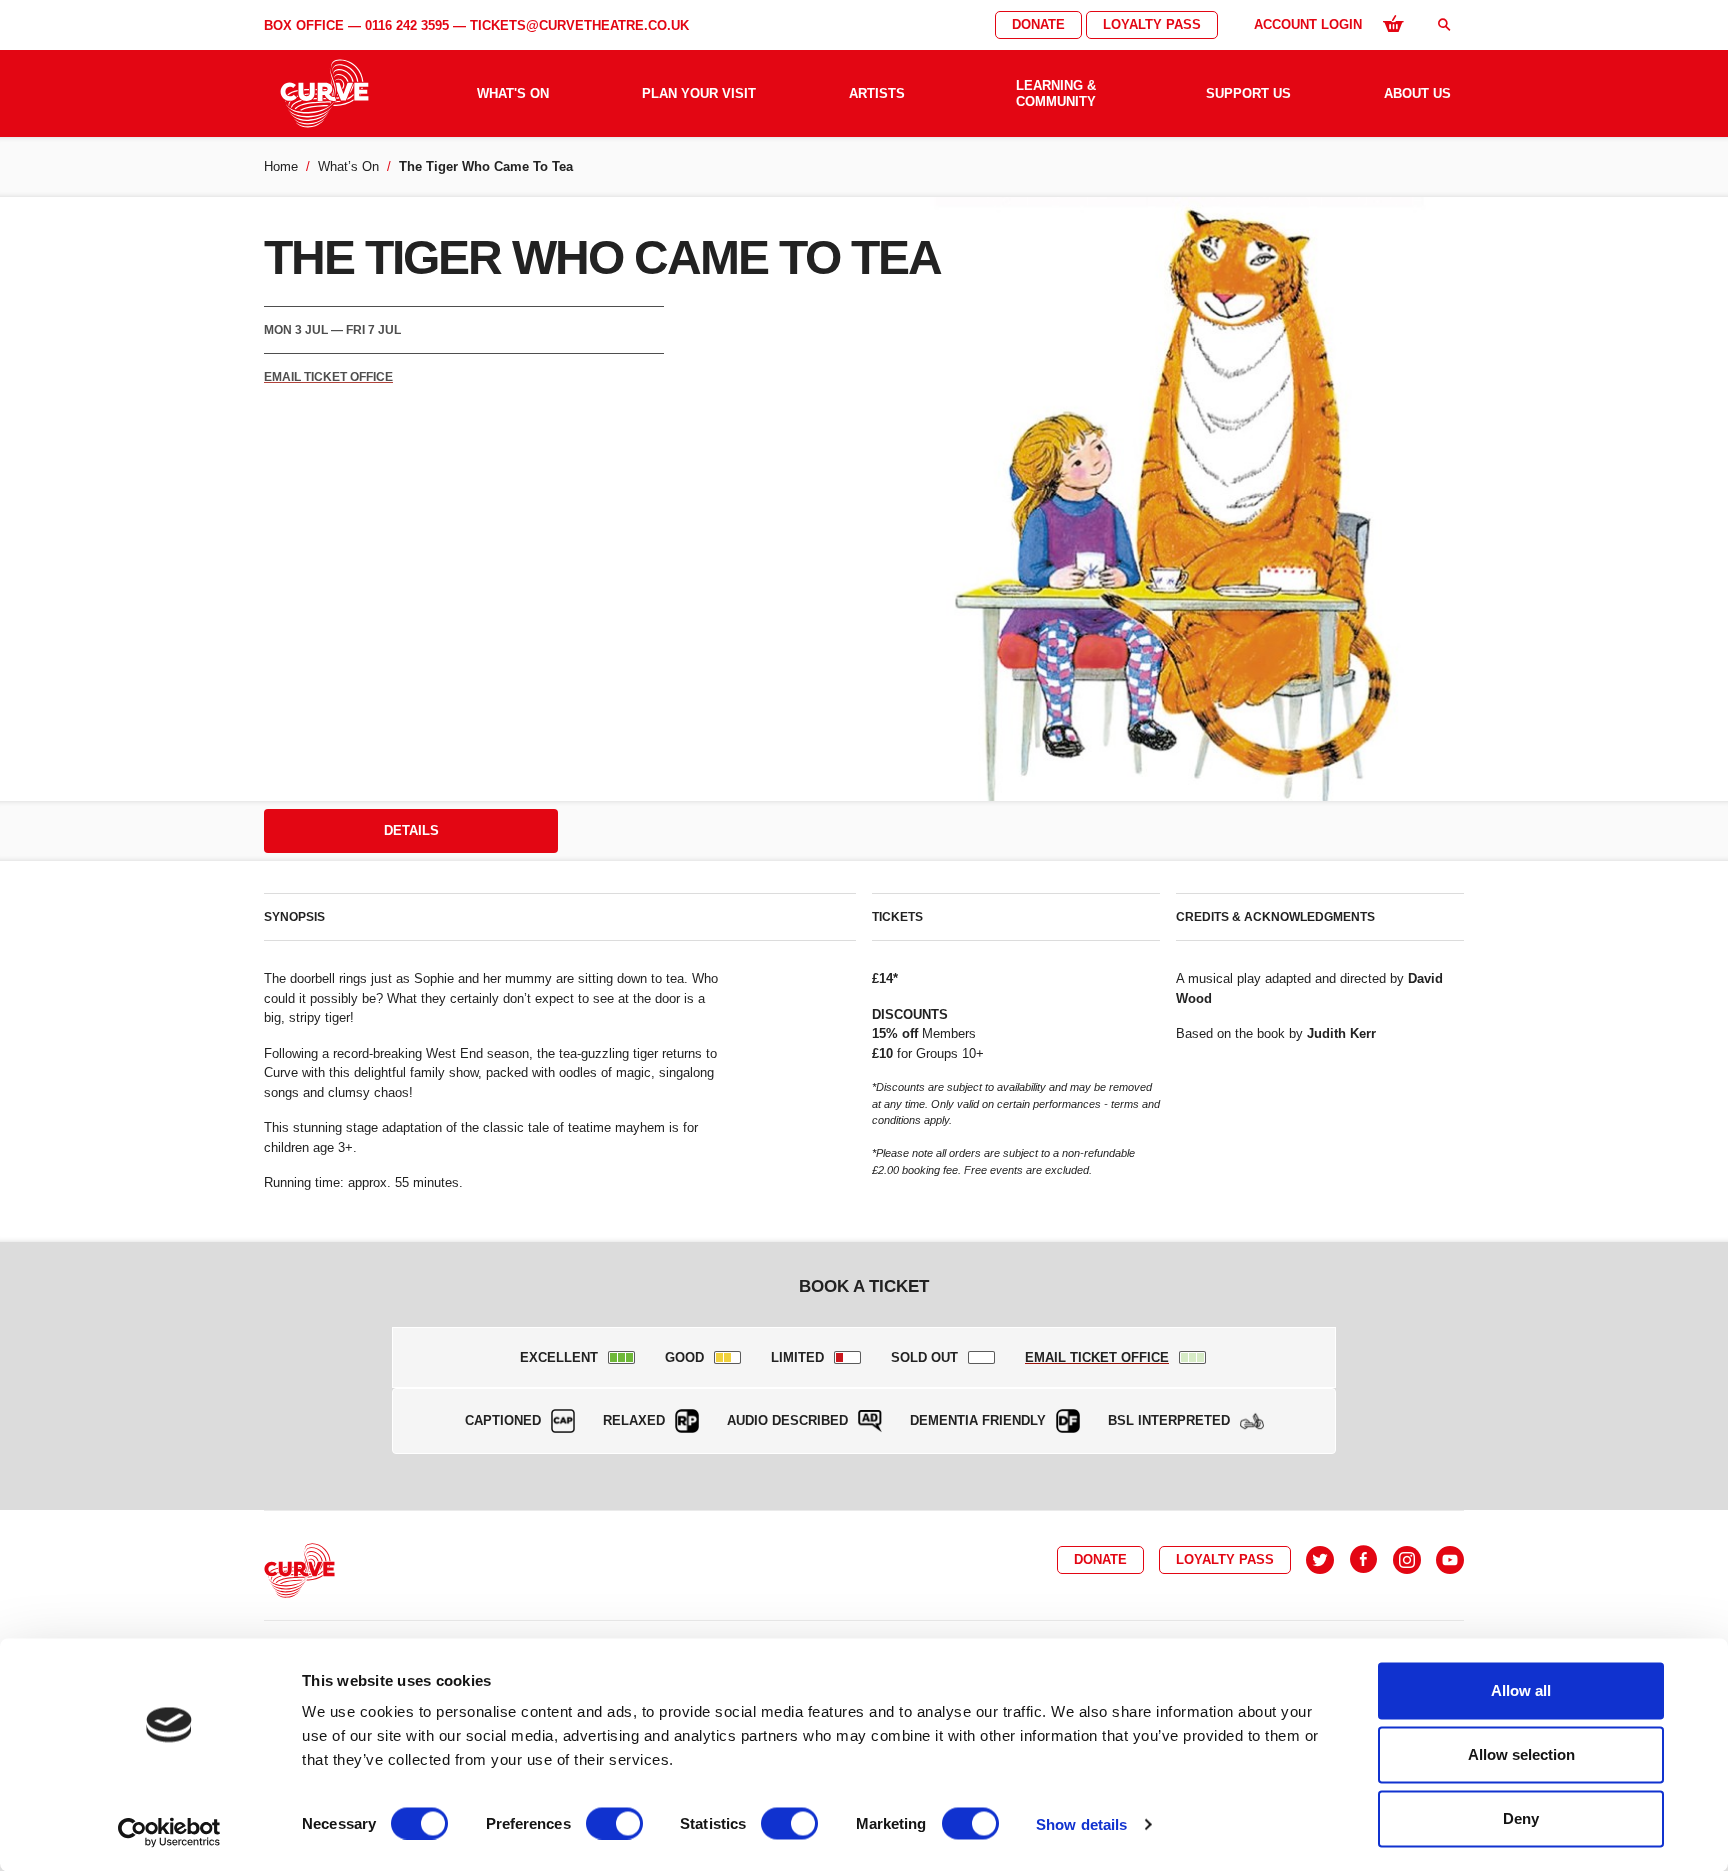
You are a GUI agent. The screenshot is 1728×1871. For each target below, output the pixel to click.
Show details (1081, 1823)
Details (411, 830)
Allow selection (1521, 1754)
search (1444, 24)
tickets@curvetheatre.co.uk (579, 25)
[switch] (614, 1823)
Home (281, 166)
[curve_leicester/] (1407, 1560)
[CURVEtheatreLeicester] (1363, 1560)
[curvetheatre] (1450, 1560)
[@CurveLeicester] (1320, 1560)
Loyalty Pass (1152, 24)
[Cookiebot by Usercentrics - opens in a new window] (169, 1832)
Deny (1521, 1818)
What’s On (348, 166)
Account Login (1308, 24)
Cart (1393, 23)
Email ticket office (328, 377)
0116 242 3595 (407, 25)
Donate (1038, 24)
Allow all (1521, 1690)
